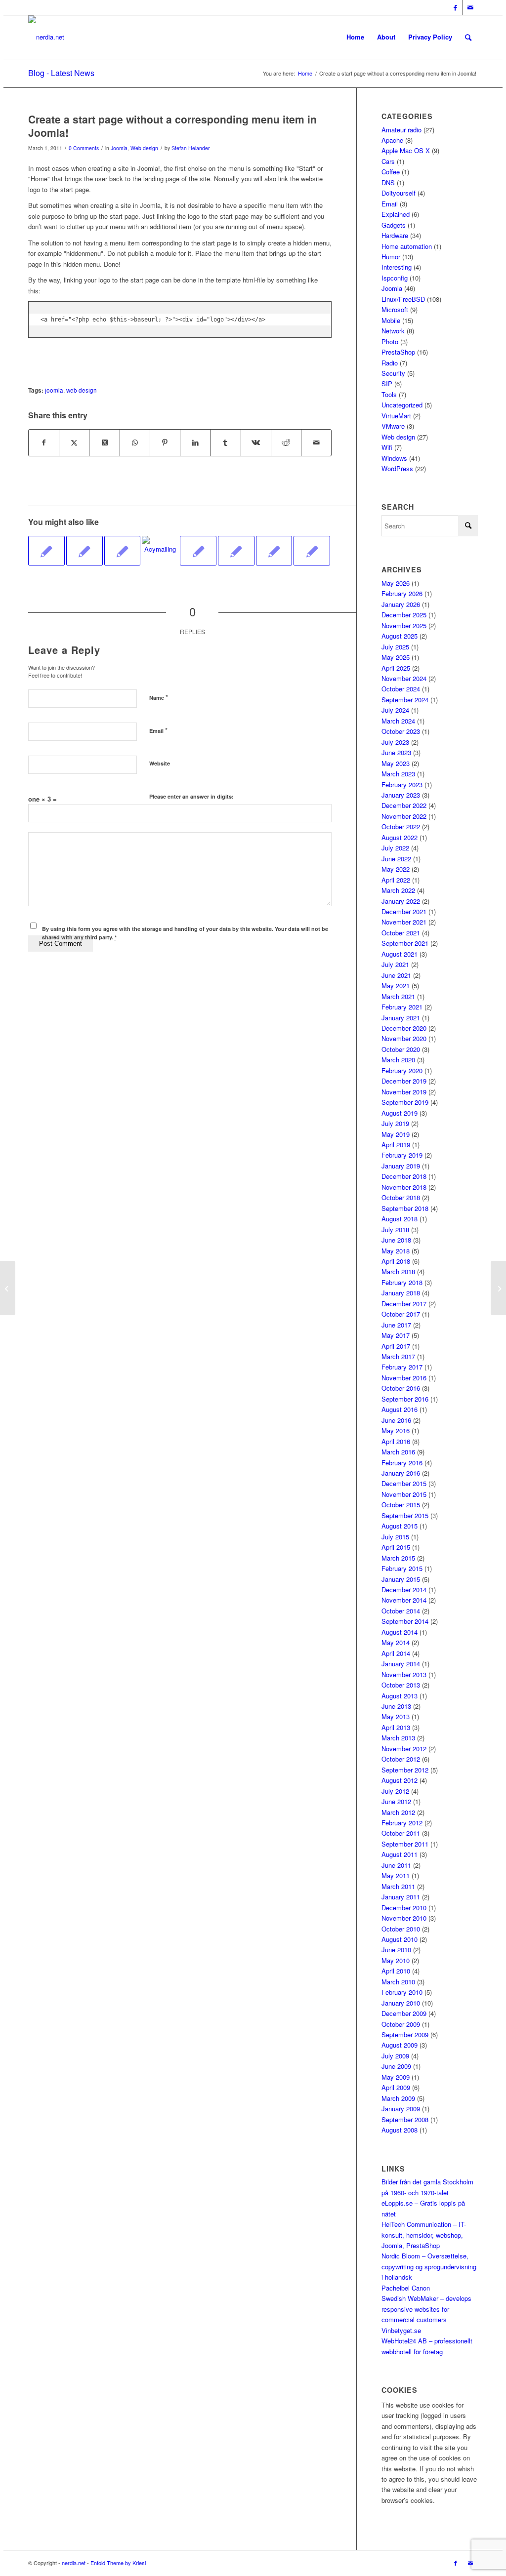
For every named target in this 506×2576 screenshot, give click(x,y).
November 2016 (404, 1378)
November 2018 (404, 1187)
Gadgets (394, 225)
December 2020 (404, 1028)
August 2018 (400, 1219)
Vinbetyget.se (401, 2330)
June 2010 (396, 1950)
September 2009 (405, 2034)
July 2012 (395, 1791)
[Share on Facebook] (44, 443)
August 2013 (400, 1696)
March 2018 (398, 1271)
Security (393, 373)
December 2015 (404, 1483)
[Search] (468, 37)
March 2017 (398, 1356)
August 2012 (400, 1780)
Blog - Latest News (61, 73)
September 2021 (405, 943)
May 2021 (396, 986)
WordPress (397, 468)
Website (160, 763)
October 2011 (401, 1833)
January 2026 (401, 604)
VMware (393, 426)
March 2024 (398, 721)
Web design (144, 148)
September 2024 (405, 700)
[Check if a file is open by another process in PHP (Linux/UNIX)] (8, 1288)
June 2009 (396, 2066)
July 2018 (395, 1229)
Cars (388, 161)
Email (158, 730)
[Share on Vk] (256, 443)
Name (159, 697)
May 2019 (396, 1134)
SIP (387, 383)
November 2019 (404, 1092)
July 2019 (395, 1123)
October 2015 (401, 1505)
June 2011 (396, 1865)
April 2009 (396, 2087)
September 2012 (405, 1770)
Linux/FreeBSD (403, 299)
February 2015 (402, 1568)
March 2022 (398, 890)
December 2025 (404, 615)
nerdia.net (74, 2563)
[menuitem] (468, 37)
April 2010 (396, 1971)
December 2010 (404, 1908)
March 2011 (398, 1886)
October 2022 (401, 826)
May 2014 (396, 1642)
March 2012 (398, 1812)
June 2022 (396, 859)
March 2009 (398, 2098)
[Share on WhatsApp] (135, 443)
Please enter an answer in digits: (191, 796)
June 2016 (396, 1420)
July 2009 (395, 2056)
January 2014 (401, 1664)
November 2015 (404, 1494)
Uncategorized (402, 405)
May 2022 (396, 869)
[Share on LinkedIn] (195, 443)
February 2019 (402, 1155)
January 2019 (401, 1166)
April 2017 (396, 1346)
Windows (394, 458)
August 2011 (400, 1854)
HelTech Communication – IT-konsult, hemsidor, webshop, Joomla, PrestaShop (424, 2235)
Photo (390, 342)
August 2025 (400, 636)
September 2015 (405, 1515)
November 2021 (404, 922)
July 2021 (395, 964)
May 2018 (396, 1251)
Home (355, 37)
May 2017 (396, 1335)
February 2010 (402, 1992)
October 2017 (401, 1314)
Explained (396, 214)
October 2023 (401, 731)
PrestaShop (398, 352)
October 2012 (401, 1759)
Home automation (407, 246)
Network (393, 331)
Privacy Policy (430, 37)
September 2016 (405, 1399)
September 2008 (405, 2119)
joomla (54, 390)
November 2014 (404, 1600)
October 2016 (401, 1388)
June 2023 (396, 752)
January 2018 (401, 1293)
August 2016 (400, 1409)
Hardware (395, 235)
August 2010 (400, 1939)
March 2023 (398, 774)
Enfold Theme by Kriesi (118, 2563)
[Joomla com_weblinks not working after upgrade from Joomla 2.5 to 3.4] (312, 551)
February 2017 (402, 1367)
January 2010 (401, 2003)
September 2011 (405, 1844)
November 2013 (404, 1674)
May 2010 (396, 1960)
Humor (391, 257)
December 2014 (404, 1590)
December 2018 (404, 1176)
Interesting (397, 267)
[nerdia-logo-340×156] (46, 37)
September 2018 (405, 1208)
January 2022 (401, 901)
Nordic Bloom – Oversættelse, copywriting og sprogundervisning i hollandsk (429, 2266)
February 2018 (402, 1282)
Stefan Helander (191, 148)
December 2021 (404, 911)
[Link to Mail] (470, 7)
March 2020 (398, 1060)
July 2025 (395, 647)
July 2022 (395, 848)
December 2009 (404, 2013)
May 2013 (396, 1716)
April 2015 (396, 1547)
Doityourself (399, 193)
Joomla (119, 148)
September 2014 (405, 1621)
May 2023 (396, 763)
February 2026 (402, 593)
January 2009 (401, 2109)
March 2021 (398, 996)
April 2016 (396, 1441)
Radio (390, 363)
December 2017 (404, 1304)
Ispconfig (395, 278)
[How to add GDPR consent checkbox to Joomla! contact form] (236, 551)
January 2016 (401, 1473)
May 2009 (396, 2077)
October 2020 (401, 1049)
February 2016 (402, 1463)
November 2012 (404, 1749)
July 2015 (395, 1537)
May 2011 (396, 1875)
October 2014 (401, 1611)
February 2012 (402, 1823)
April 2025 (396, 668)
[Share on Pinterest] (165, 443)
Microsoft (395, 309)
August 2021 (400, 954)
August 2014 (400, 1632)
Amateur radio (401, 130)
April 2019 (396, 1145)
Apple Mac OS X (406, 150)
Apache (392, 140)
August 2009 (400, 2045)
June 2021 (396, 975)
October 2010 (401, 1929)
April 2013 (396, 1727)
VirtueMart (396, 416)
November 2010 (404, 1918)
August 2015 (400, 1526)
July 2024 (395, 710)
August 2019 (400, 1113)
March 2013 (398, 1738)
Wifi (387, 447)
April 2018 (396, 1261)
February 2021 (402, 1007)
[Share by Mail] (316, 443)
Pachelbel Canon (406, 2288)
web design (82, 390)
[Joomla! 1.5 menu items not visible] (198, 551)
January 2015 (401, 1579)
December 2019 (404, 1081)
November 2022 (404, 816)
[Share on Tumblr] (225, 443)
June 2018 (396, 1240)
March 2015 (398, 1558)
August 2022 (400, 837)
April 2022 (396, 880)
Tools (389, 394)
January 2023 (401, 795)
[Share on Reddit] (286, 443)
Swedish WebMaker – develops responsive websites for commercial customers (426, 2309)
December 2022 (404, 805)
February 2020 (402, 1070)
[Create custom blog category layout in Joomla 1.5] (84, 551)
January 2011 (401, 1897)
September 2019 (405, 1102)
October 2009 (401, 2024)
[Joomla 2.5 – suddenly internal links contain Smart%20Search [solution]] (274, 551)
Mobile (391, 320)
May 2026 (396, 583)
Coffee (391, 172)
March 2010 (398, 1982)
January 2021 (401, 1018)
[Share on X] (74, 443)
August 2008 (400, 2130)
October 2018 (401, 1197)
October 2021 (401, 933)
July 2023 (395, 742)
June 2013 (396, 1706)
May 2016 (396, 1430)
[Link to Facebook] (455, 7)
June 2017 (396, 1325)
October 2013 (401, 1685)
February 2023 (402, 785)
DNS (388, 182)
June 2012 (396, 1801)
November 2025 (404, 625)
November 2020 (404, 1038)
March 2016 (398, 1452)
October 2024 (401, 689)
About (386, 37)
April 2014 (396, 1653)
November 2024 (404, 678)
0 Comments (84, 148)
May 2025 (396, 657)
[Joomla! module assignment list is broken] (123, 551)
